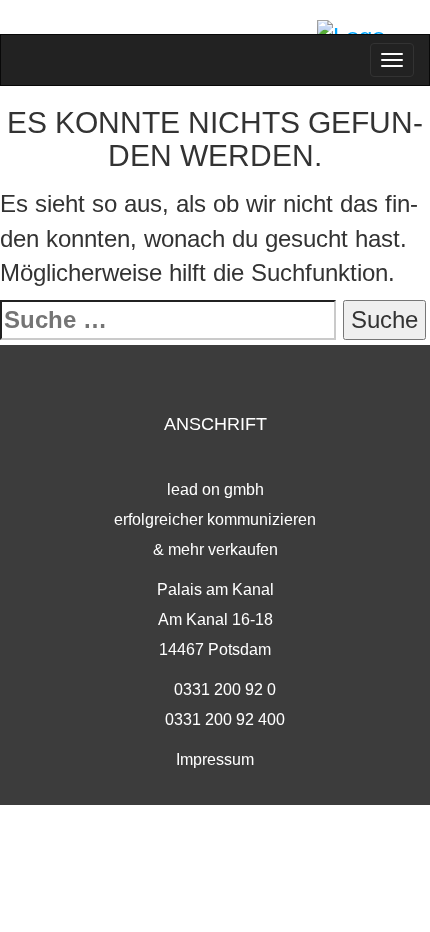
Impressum (215, 759)
